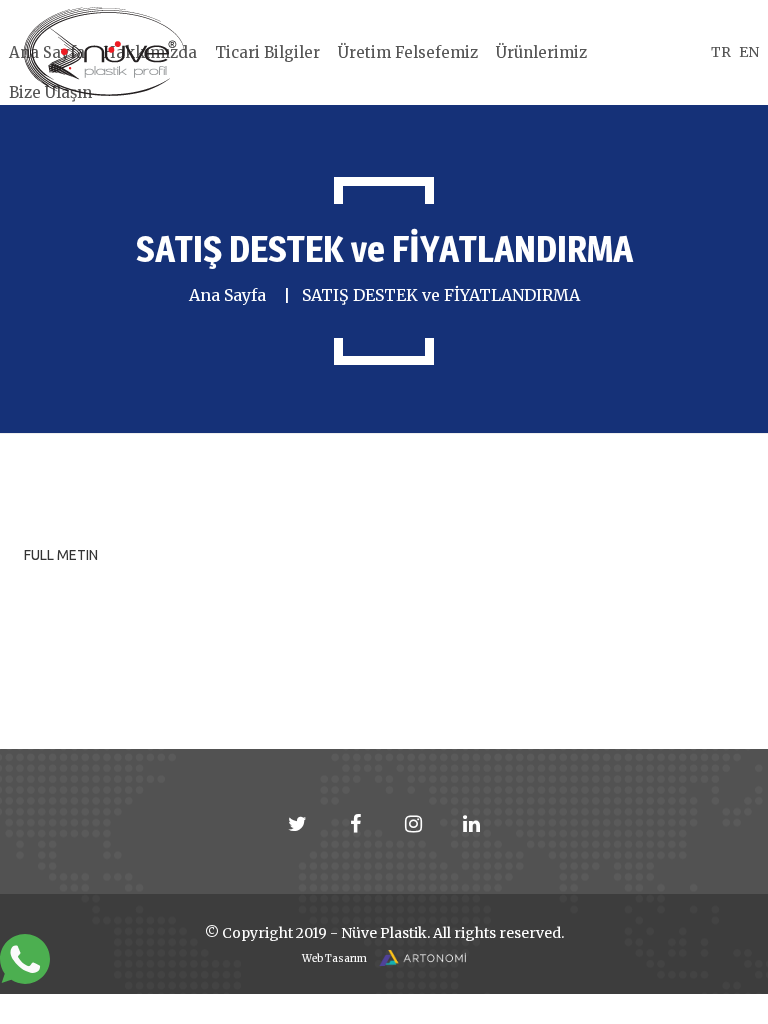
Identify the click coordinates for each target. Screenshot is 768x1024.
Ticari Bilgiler (267, 52)
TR (721, 52)
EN (749, 52)
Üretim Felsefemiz (408, 52)
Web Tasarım (335, 958)
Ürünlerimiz (541, 52)
